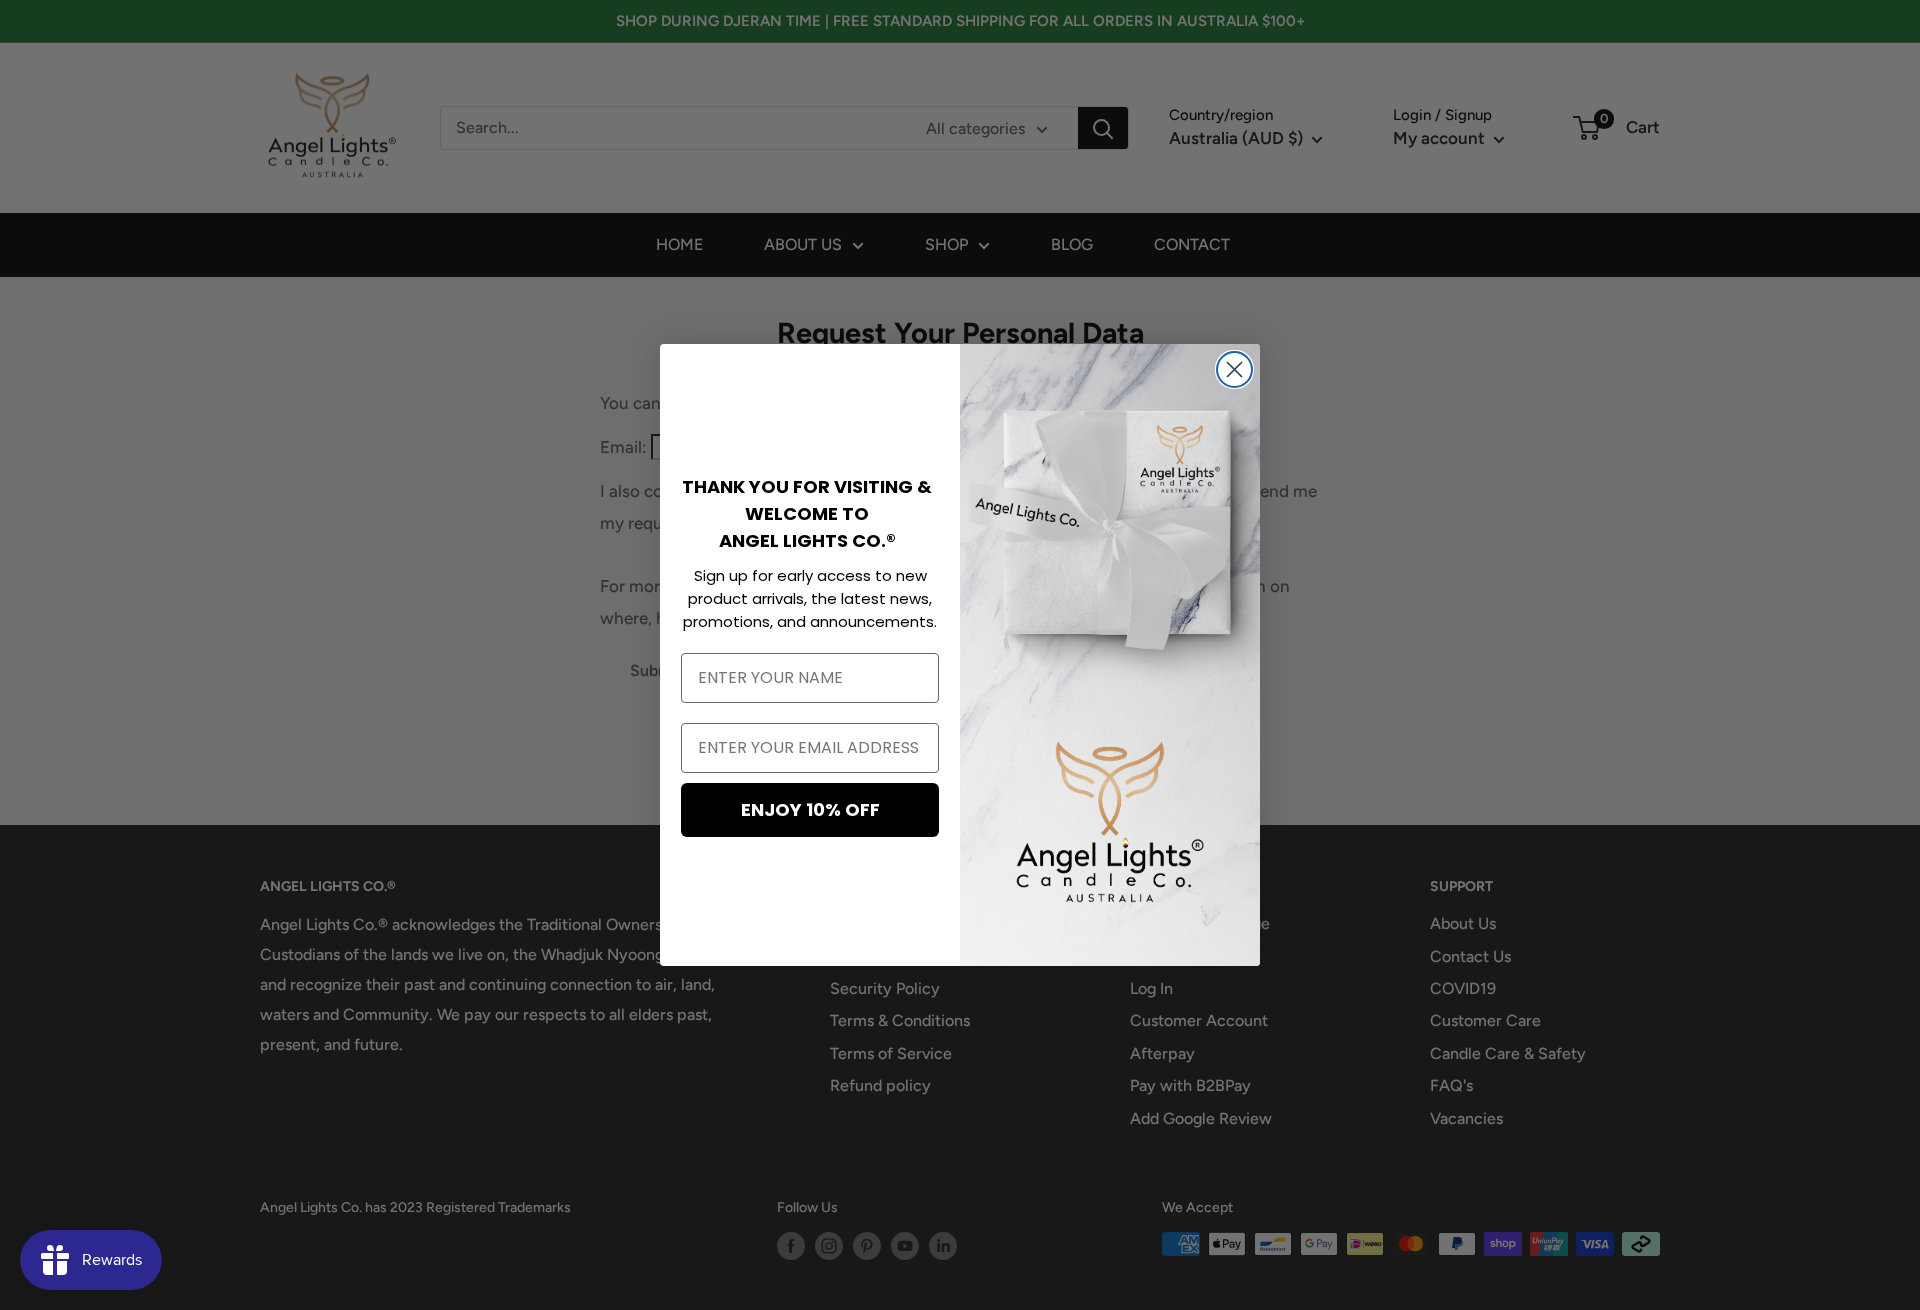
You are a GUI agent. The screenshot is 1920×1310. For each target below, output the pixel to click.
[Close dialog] (1234, 369)
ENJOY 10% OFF (810, 809)
